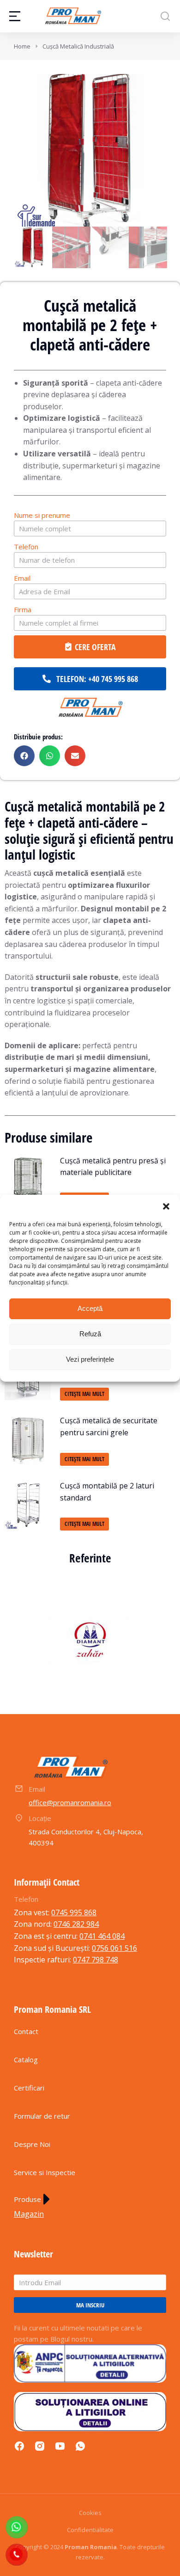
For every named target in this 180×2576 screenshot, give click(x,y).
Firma (23, 609)
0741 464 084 (102, 1936)
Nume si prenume (42, 515)
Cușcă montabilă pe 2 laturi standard (107, 1492)
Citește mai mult (84, 1394)
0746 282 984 (76, 1924)
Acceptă (90, 1308)
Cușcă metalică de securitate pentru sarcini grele (109, 1426)
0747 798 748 (96, 1960)
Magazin (29, 2214)
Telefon (26, 547)
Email (22, 578)
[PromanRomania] (90, 708)
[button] (166, 1206)
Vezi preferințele (90, 1359)
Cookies (90, 2513)
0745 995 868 (74, 1912)
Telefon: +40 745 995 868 (97, 679)
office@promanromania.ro (70, 1802)
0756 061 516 (114, 1948)
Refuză (90, 1334)
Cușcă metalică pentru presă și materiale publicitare (113, 1167)
